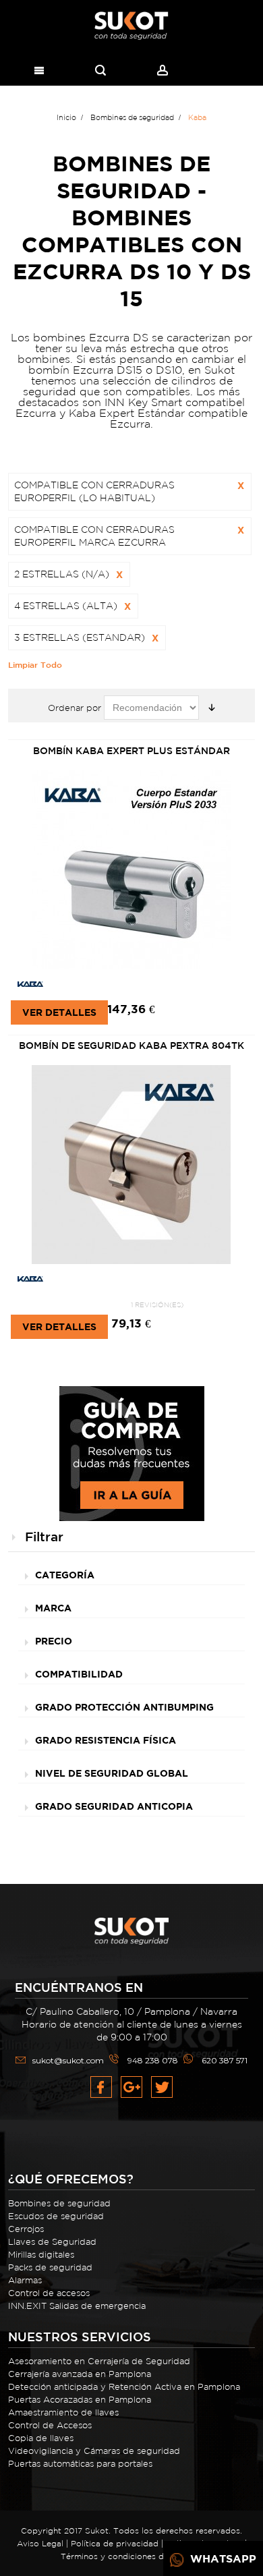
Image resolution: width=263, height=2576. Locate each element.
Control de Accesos (50, 2425)
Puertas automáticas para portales (80, 2464)
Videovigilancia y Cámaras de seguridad (94, 2451)
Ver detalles (59, 1012)
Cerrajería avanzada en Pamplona (80, 2374)
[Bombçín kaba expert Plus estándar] (131, 870)
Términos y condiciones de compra (131, 2556)
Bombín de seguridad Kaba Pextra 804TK (131, 1046)
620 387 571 (225, 2060)
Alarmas (25, 2280)
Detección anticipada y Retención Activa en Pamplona (124, 2387)
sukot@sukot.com (68, 2060)
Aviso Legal (40, 2543)
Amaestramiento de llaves (63, 2412)
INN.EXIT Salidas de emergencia (77, 2306)
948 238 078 (153, 2060)
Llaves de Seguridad (52, 2242)
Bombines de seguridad (59, 2203)
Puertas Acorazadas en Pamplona (80, 2400)
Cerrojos (26, 2229)
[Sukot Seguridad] (131, 26)
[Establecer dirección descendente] (212, 708)
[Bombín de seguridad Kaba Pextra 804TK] (131, 1165)
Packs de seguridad (50, 2267)
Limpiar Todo (35, 664)
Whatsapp (222, 2558)
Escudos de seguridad (56, 2216)
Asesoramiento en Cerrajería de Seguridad (99, 2361)
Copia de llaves (41, 2438)
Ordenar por (75, 708)
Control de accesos (49, 2293)
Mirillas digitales (41, 2255)
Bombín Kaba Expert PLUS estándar (131, 751)
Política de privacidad (115, 2543)
